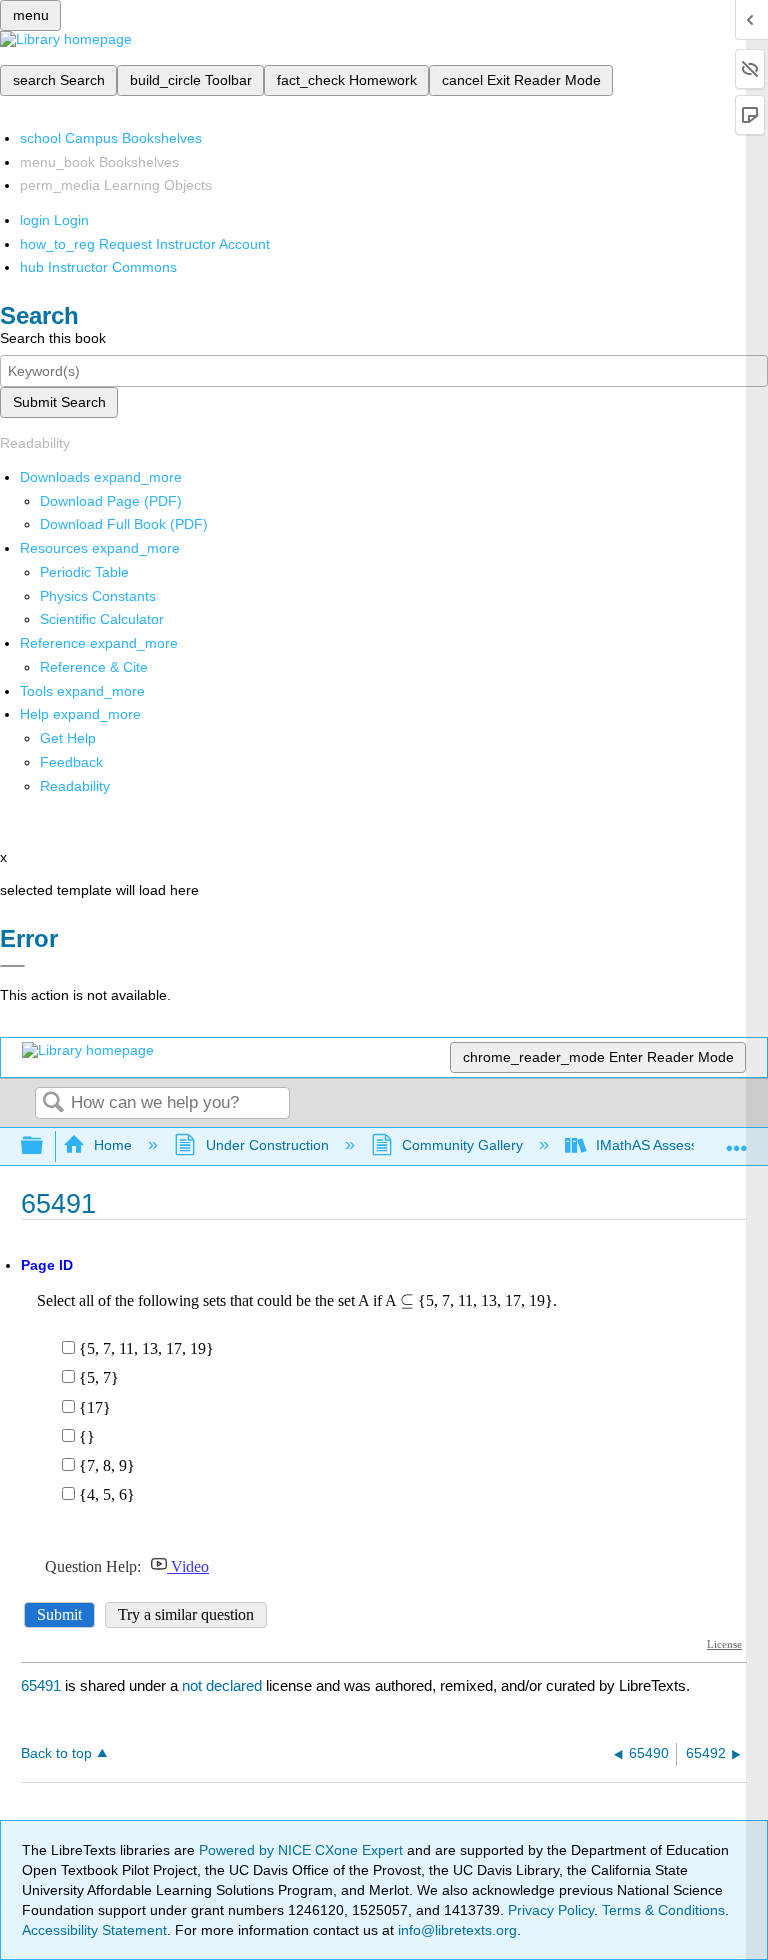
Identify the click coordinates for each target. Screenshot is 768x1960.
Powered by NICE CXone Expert (303, 1850)
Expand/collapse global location (737, 1140)
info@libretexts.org (455, 1930)
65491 (41, 1685)
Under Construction (267, 1145)
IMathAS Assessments (666, 1145)
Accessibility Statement (94, 1930)
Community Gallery (462, 1145)
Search (53, 1103)
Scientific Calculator (102, 619)
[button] (71, 762)
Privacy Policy (551, 1910)
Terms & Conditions (663, 1910)
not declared (224, 1685)
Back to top (56, 1753)
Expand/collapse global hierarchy (45, 1146)
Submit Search (59, 402)
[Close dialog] (12, 966)
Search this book (53, 338)
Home (113, 1145)
